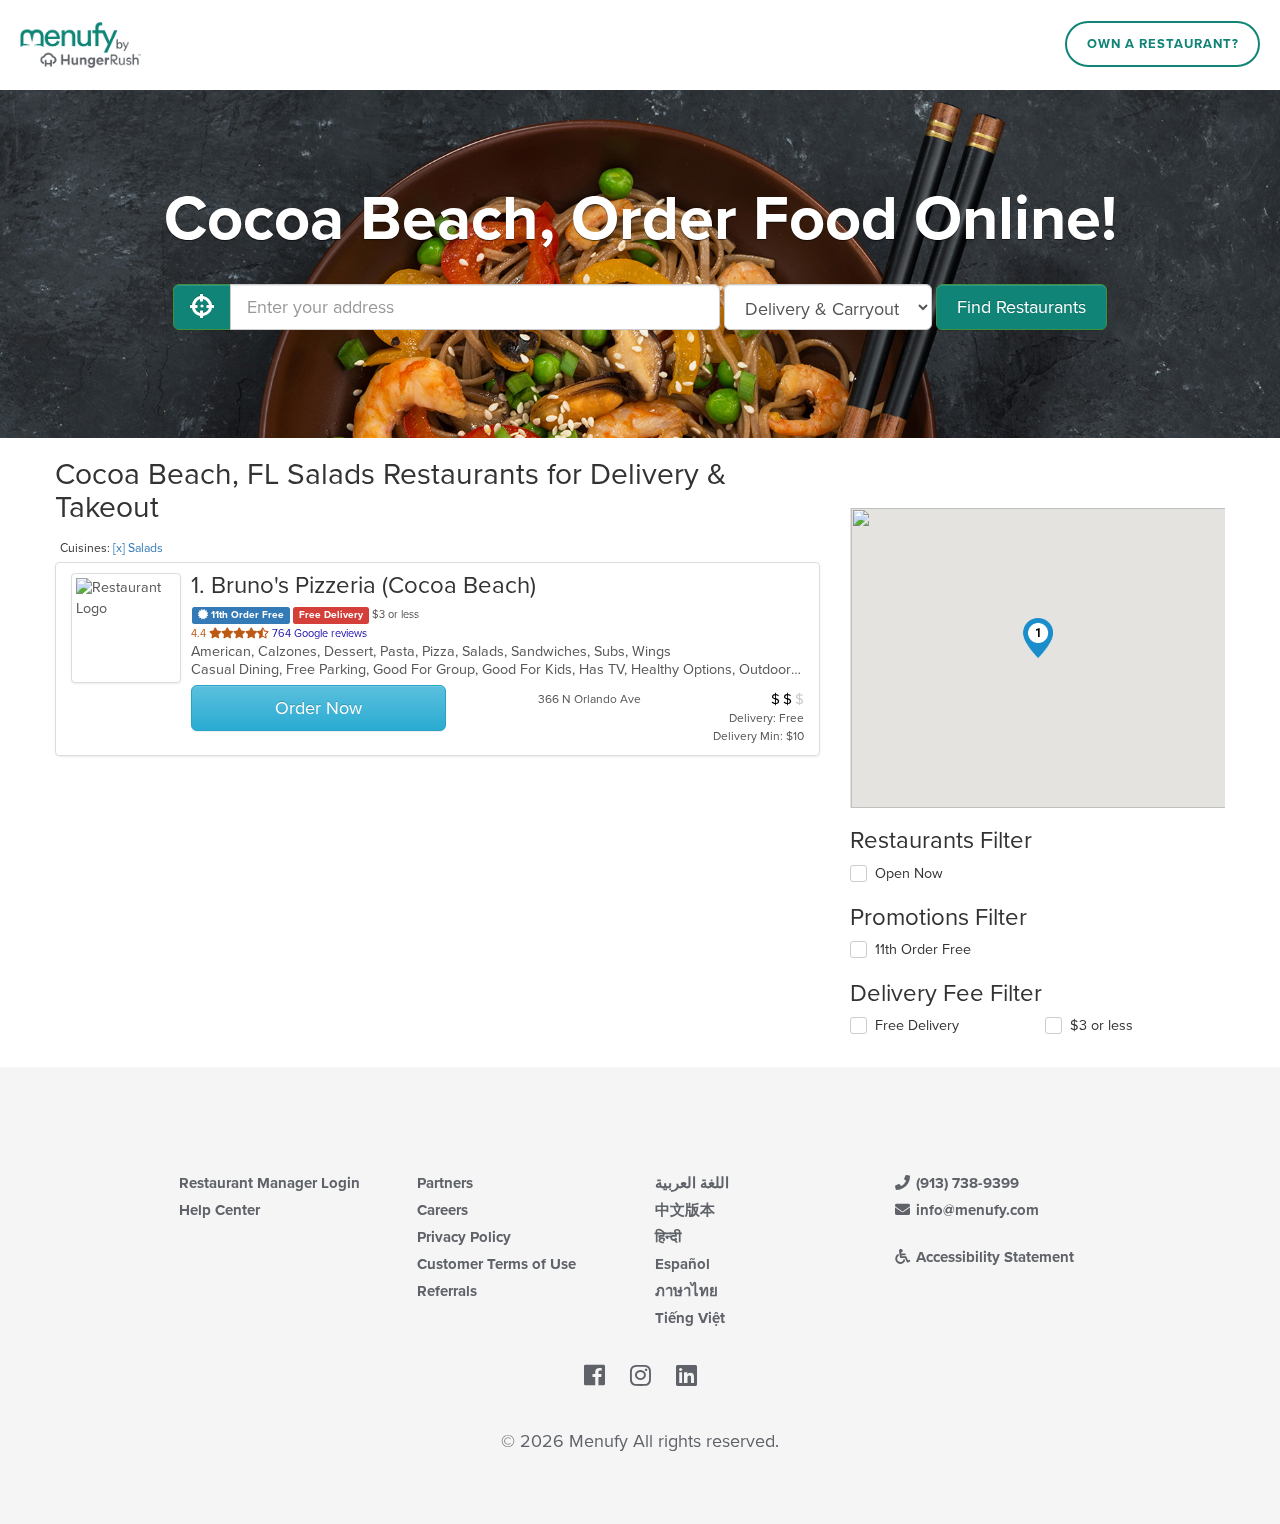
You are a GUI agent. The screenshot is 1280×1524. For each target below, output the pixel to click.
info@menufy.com (975, 1210)
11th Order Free (923, 949)
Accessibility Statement (993, 1257)
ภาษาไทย (686, 1291)
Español (682, 1264)
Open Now (909, 873)
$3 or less (1101, 1025)
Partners (445, 1183)
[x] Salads (138, 548)
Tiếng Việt (690, 1318)
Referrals (447, 1291)
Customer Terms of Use (496, 1264)
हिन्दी (668, 1237)
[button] (1038, 638)
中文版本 (685, 1210)
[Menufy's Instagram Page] (640, 1376)
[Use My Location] (202, 307)
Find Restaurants (1021, 307)
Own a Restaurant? (1163, 44)
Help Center (219, 1210)
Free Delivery (917, 1025)
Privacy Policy (464, 1237)
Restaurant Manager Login (269, 1183)
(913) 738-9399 (965, 1183)
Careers (442, 1210)
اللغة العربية (692, 1183)
